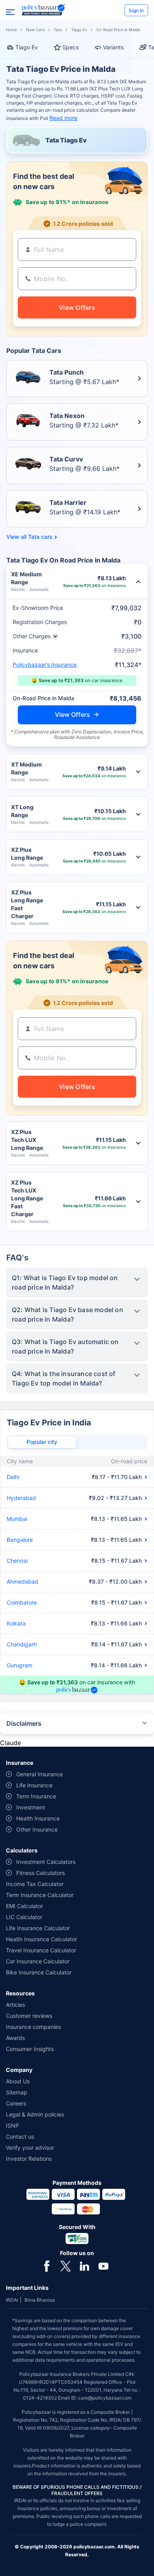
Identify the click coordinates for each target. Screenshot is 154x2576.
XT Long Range (22, 811)
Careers (16, 2103)
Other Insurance (37, 1829)
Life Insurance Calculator (38, 1928)
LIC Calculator (24, 1917)
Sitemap (17, 2092)
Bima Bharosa (40, 2300)
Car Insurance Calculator (38, 1961)
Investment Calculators (46, 1862)
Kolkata (16, 1623)
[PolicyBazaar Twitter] (66, 2265)
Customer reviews (29, 2016)
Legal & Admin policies (35, 2114)
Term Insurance (36, 1796)
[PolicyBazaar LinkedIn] (85, 2265)
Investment (31, 1807)
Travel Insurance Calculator (41, 1950)
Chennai (17, 1561)
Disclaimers (24, 1723)
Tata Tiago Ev (66, 140)
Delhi (13, 1477)
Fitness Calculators (40, 1873)
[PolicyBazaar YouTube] (103, 2265)
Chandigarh (22, 1644)
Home (11, 30)
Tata (58, 30)
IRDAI (12, 2300)
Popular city (42, 1442)
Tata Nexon (67, 416)
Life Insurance (34, 1785)
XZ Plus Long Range (27, 854)
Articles (15, 2005)
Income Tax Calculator (35, 1884)
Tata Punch (67, 372)
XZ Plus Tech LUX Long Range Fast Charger (27, 1198)
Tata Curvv (66, 459)
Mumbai (17, 1519)
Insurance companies (33, 2027)
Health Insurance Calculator (41, 1939)
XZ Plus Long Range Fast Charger (27, 904)
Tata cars (40, 537)
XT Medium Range (26, 768)
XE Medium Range (26, 578)
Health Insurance (38, 1818)
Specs (70, 47)
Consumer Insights (30, 2049)
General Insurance (39, 1774)
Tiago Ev (79, 30)
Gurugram (20, 1665)
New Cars (35, 30)
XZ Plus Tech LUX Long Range (27, 1140)
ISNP (12, 2125)
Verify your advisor (30, 2148)
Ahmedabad (23, 1581)
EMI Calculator (24, 1906)
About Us (18, 2081)
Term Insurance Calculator (40, 1895)
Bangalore (20, 1540)
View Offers (72, 714)
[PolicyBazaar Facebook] (47, 2265)
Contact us (20, 2136)
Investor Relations (29, 2159)
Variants (113, 47)
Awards (15, 2038)
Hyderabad (21, 1498)
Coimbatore (22, 1602)
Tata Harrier (68, 502)
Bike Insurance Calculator (39, 1972)
